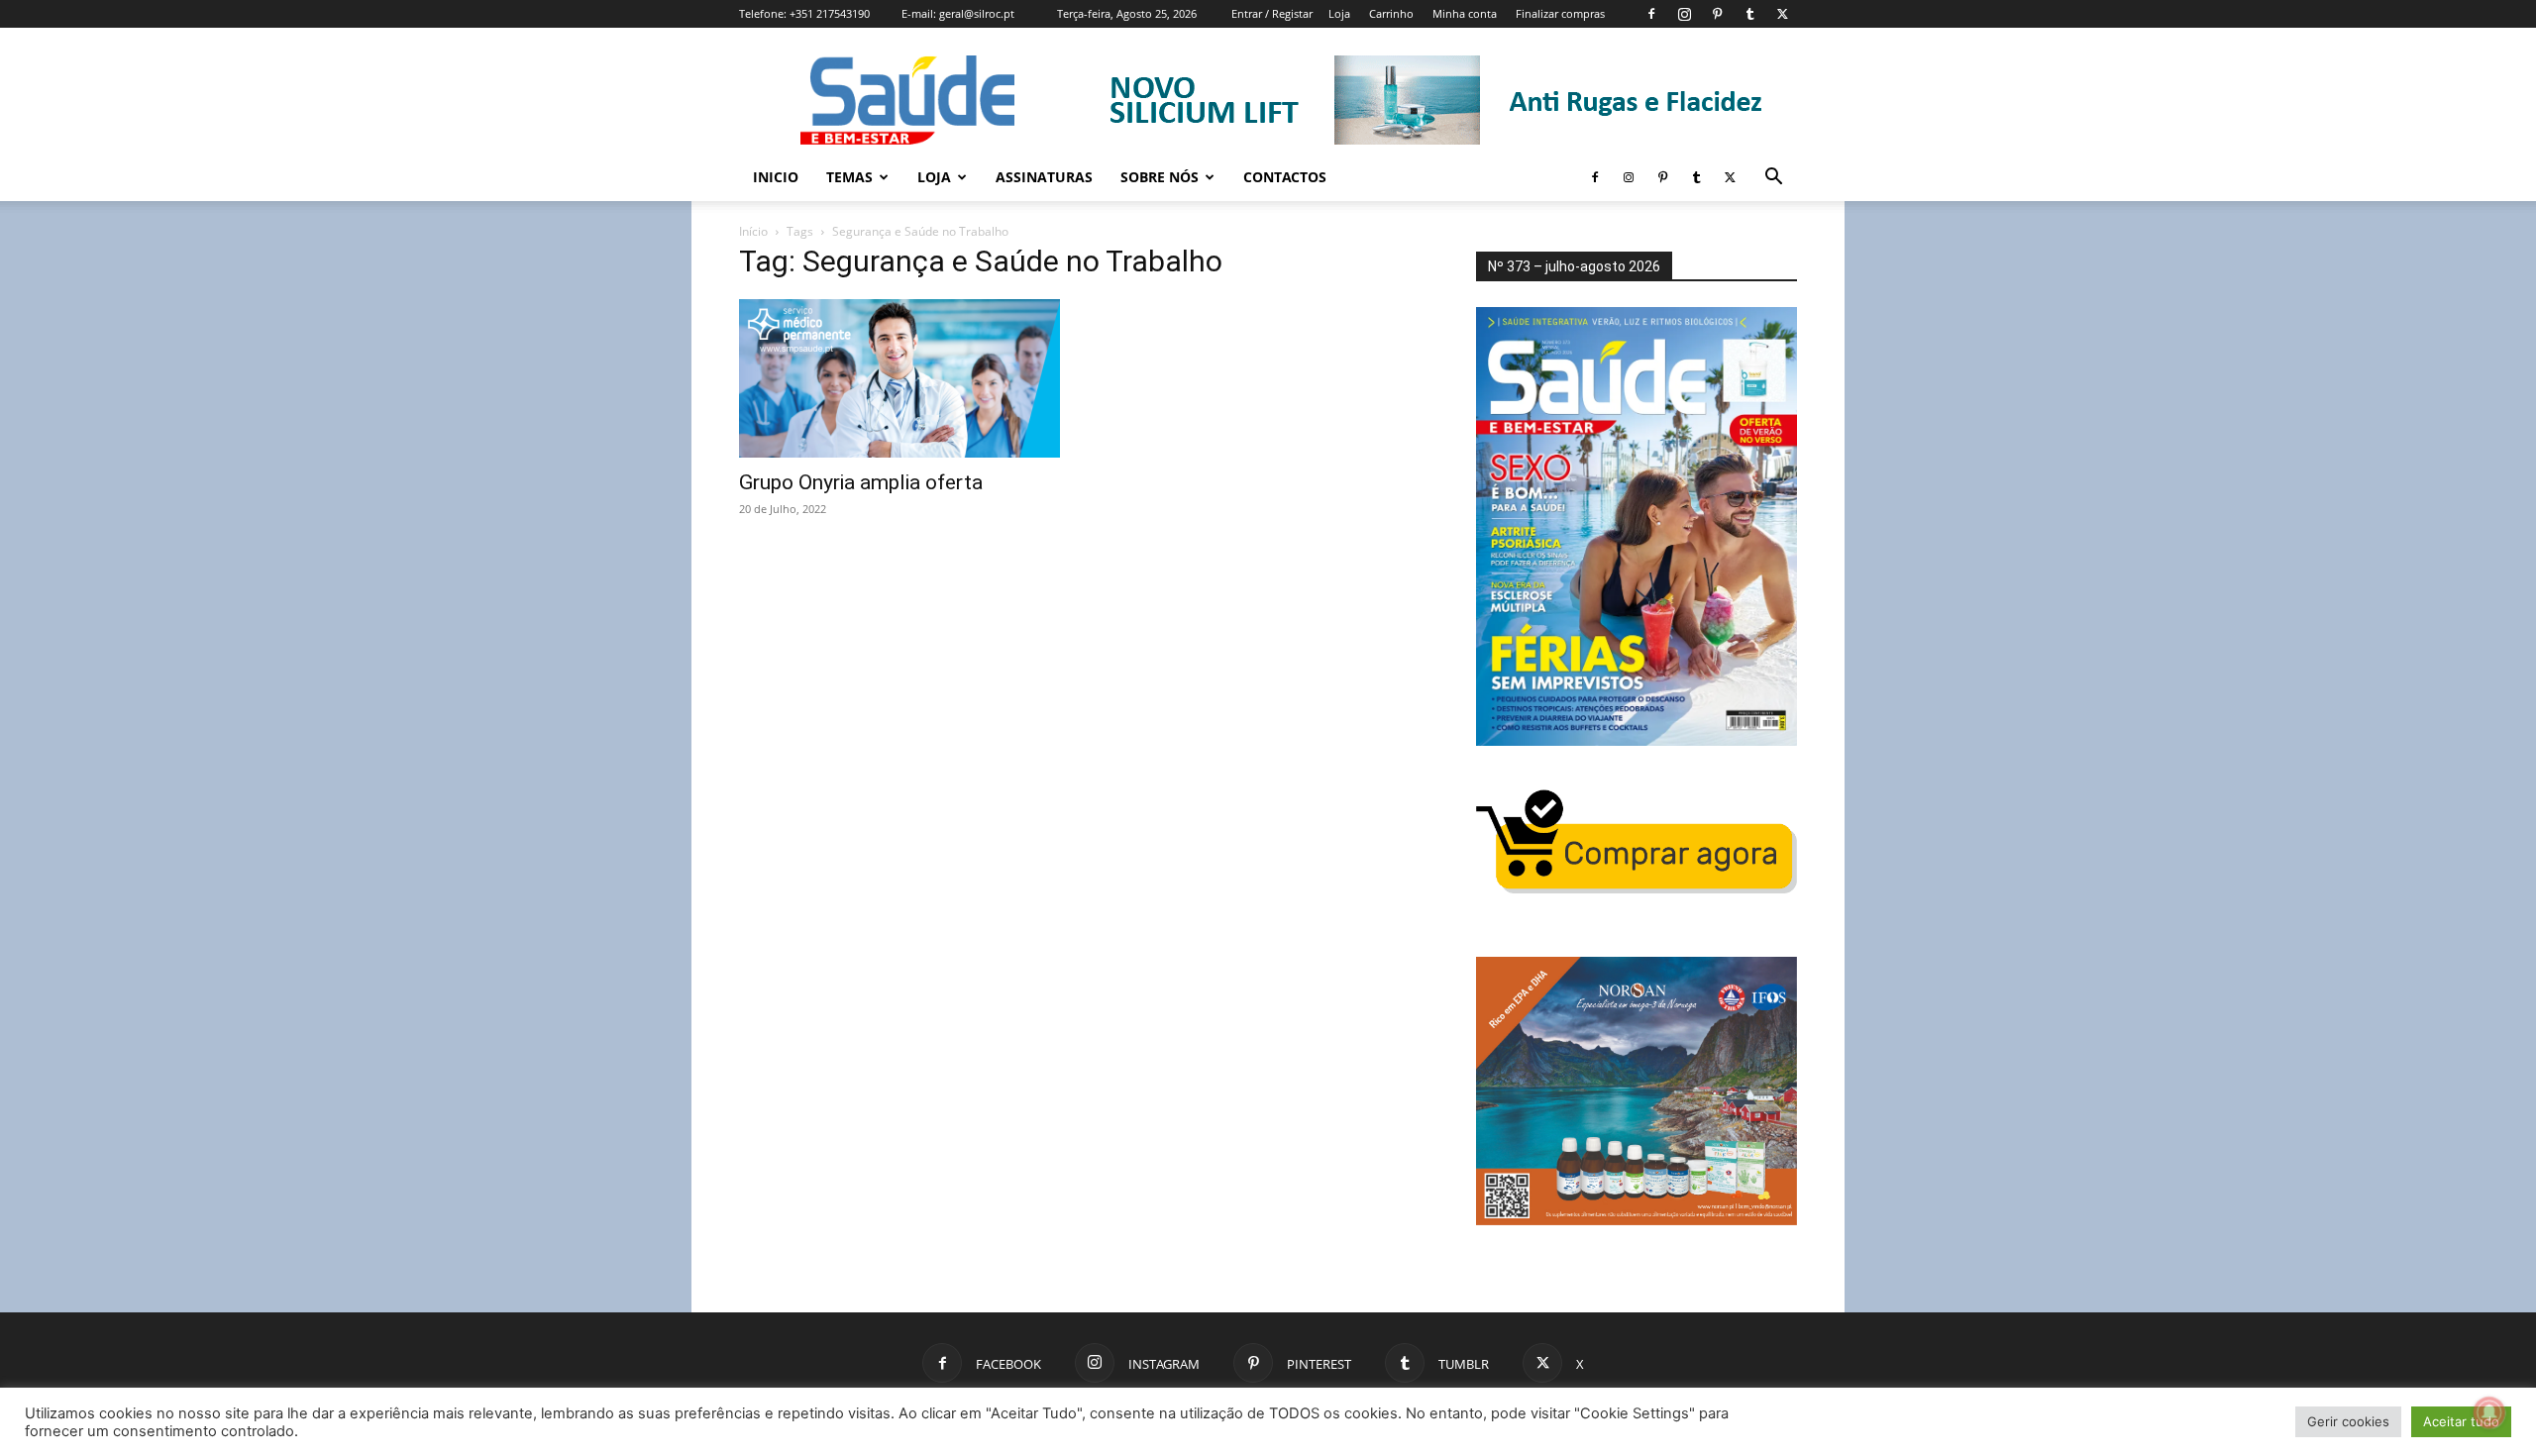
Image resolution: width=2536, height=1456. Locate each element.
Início (753, 231)
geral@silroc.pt (977, 13)
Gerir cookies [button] (2348, 1421)
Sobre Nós (1160, 177)
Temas (849, 177)
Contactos (1285, 177)
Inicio (776, 177)
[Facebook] (1651, 14)
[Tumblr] (1749, 14)
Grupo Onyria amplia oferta (861, 482)
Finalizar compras (1560, 13)
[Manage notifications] (2489, 1412)
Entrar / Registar (1272, 13)
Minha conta (1465, 13)
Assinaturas (1044, 177)
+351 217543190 (830, 13)
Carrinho (1391, 13)
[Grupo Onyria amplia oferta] (899, 378)
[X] (1782, 14)
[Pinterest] (1717, 14)
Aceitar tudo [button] (2461, 1421)
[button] (1773, 179)
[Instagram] (1684, 14)
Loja (1339, 13)
